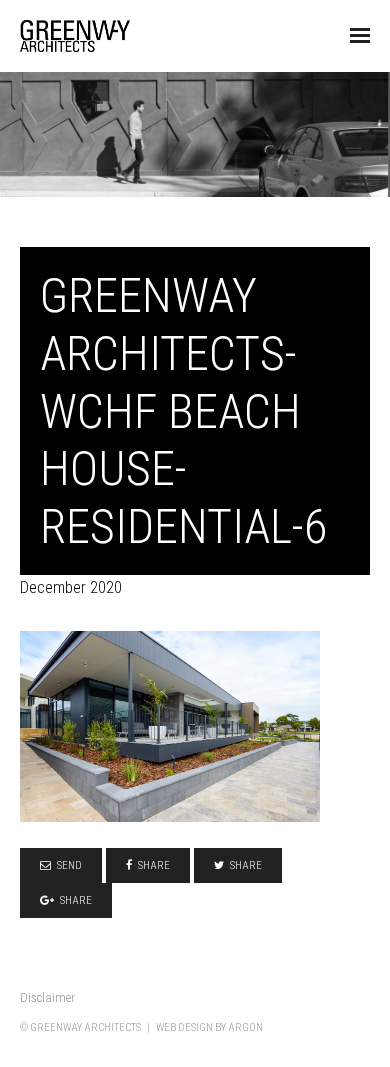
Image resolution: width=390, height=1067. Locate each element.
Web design (184, 1027)
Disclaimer (47, 997)
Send (69, 865)
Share (154, 865)
